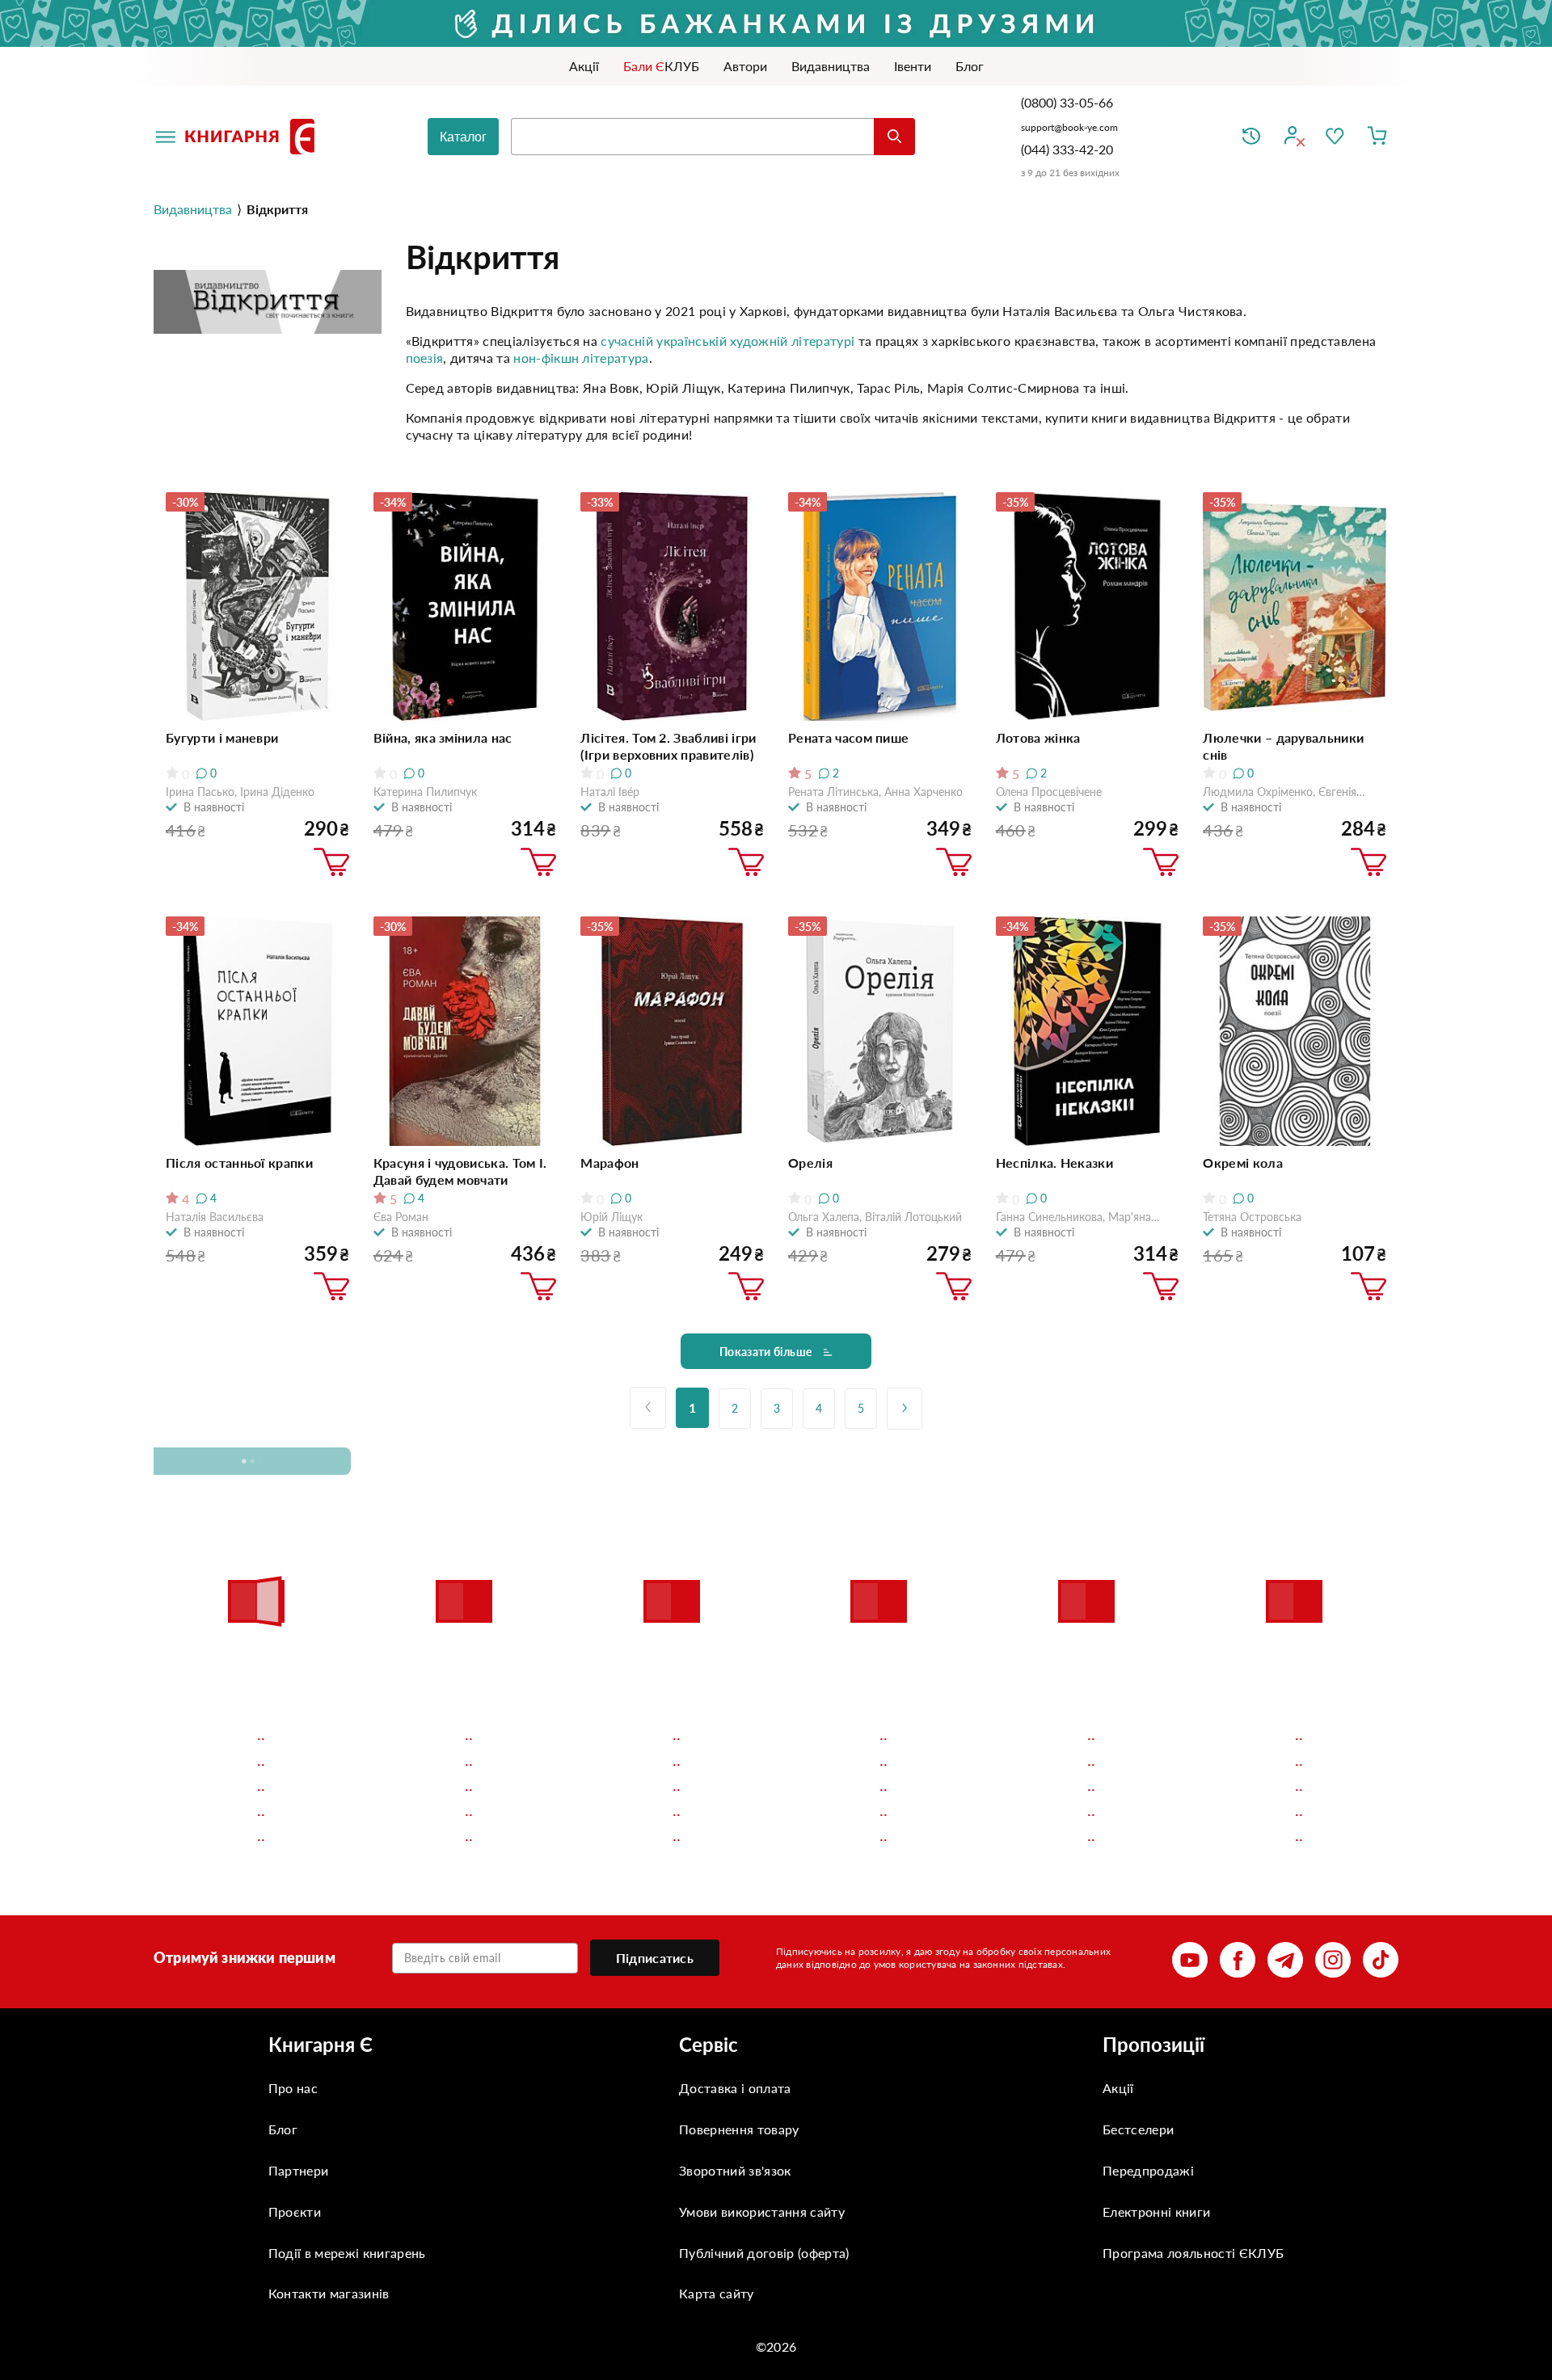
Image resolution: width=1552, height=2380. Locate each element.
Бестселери (1138, 2129)
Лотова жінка (1038, 737)
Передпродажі (1148, 2170)
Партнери (299, 2170)
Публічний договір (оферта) (764, 2253)
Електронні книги (1156, 2212)
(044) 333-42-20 (1067, 149)
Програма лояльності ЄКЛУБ (1193, 2253)
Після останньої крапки (239, 1163)
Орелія (810, 1163)
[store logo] (253, 137)
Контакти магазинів (329, 2293)
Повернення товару (739, 2129)
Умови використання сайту (762, 2212)
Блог (283, 2129)
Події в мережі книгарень (347, 2253)
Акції (1118, 2088)
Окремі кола (1243, 1163)
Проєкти (295, 2212)
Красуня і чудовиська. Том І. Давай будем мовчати (460, 1171)
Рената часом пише (848, 737)
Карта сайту (717, 2293)
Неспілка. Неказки (1054, 1163)
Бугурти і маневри (222, 737)
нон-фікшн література (581, 358)
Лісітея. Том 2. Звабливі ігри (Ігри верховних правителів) (668, 746)
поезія (425, 358)
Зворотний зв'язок (735, 2170)
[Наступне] (905, 1409)
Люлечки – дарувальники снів (1283, 746)
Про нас (293, 2088)
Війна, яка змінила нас (443, 737)
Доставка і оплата (735, 2088)
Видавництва (193, 209)
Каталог (463, 137)
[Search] (894, 137)
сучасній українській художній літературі (727, 341)
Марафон (609, 1163)
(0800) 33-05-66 (1069, 102)
